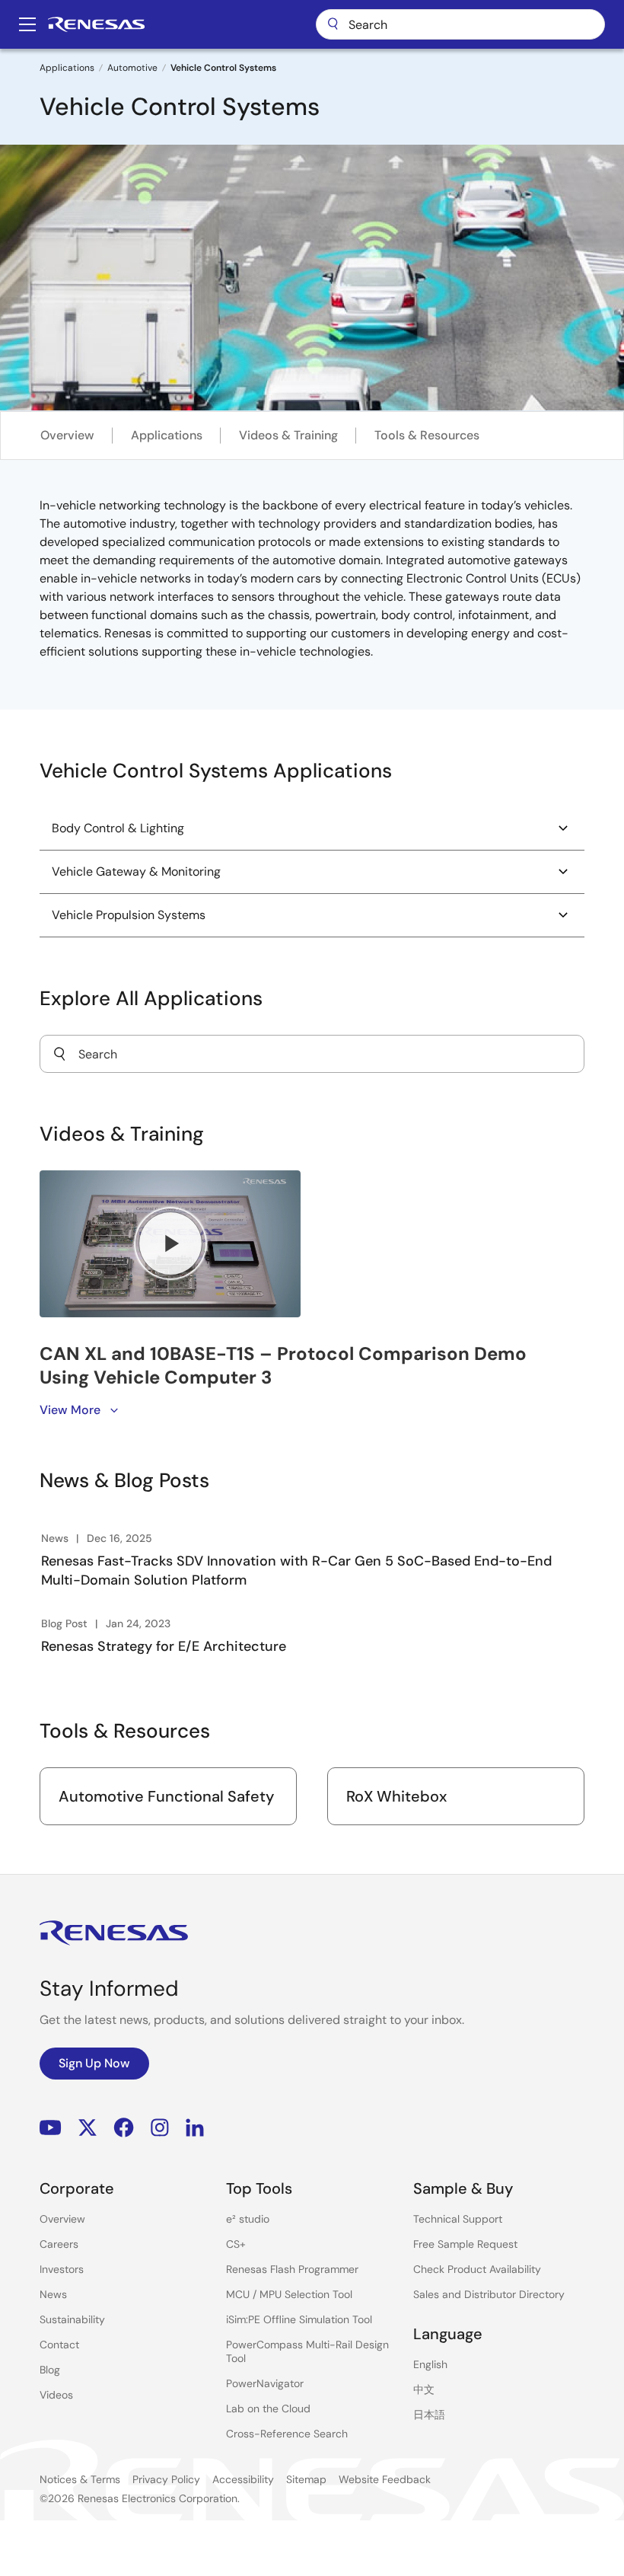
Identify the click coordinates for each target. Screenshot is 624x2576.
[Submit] (59, 1054)
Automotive (132, 68)
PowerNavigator (265, 2383)
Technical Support (458, 2219)
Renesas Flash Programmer (292, 2269)
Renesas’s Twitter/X (88, 2128)
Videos (56, 2395)
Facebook (124, 2128)
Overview (67, 435)
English (430, 2364)
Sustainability (72, 2319)
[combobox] (312, 1054)
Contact (59, 2345)
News (53, 2294)
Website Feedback (385, 2479)
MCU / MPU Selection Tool (289, 2294)
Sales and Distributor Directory (489, 2294)
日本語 (429, 2415)
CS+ (236, 2244)
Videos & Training (288, 435)
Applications (67, 68)
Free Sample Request (465, 2244)
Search (460, 24)
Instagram (160, 2128)
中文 (424, 2389)
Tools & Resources (427, 435)
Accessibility (243, 2479)
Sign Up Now (94, 2063)
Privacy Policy (166, 2479)
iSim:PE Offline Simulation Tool (299, 2319)
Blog (50, 2370)
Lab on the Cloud (268, 2408)
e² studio (248, 2219)
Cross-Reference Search (287, 2434)
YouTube (51, 2128)
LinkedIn (195, 2128)
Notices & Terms (80, 2479)
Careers (59, 2244)
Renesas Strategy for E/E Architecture (164, 1646)
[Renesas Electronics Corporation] (96, 24)
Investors (62, 2269)
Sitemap (306, 2479)
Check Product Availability (477, 2269)
